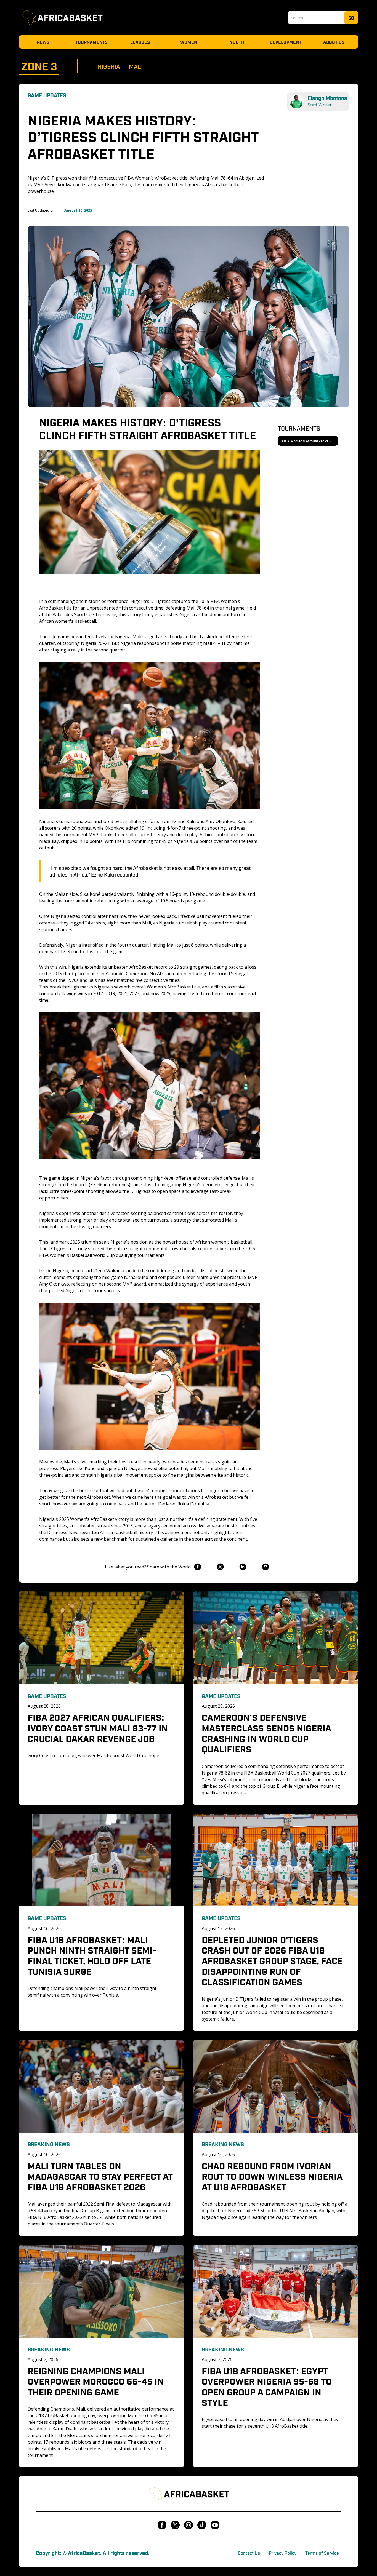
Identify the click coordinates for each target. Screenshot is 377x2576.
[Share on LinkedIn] (243, 1567)
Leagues (140, 42)
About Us (334, 42)
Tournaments (91, 42)
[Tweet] (220, 1567)
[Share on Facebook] (197, 1567)
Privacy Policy (283, 2553)
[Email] (265, 1567)
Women (189, 42)
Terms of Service (322, 2553)
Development (286, 42)
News (43, 42)
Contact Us (249, 2553)
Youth (237, 42)
